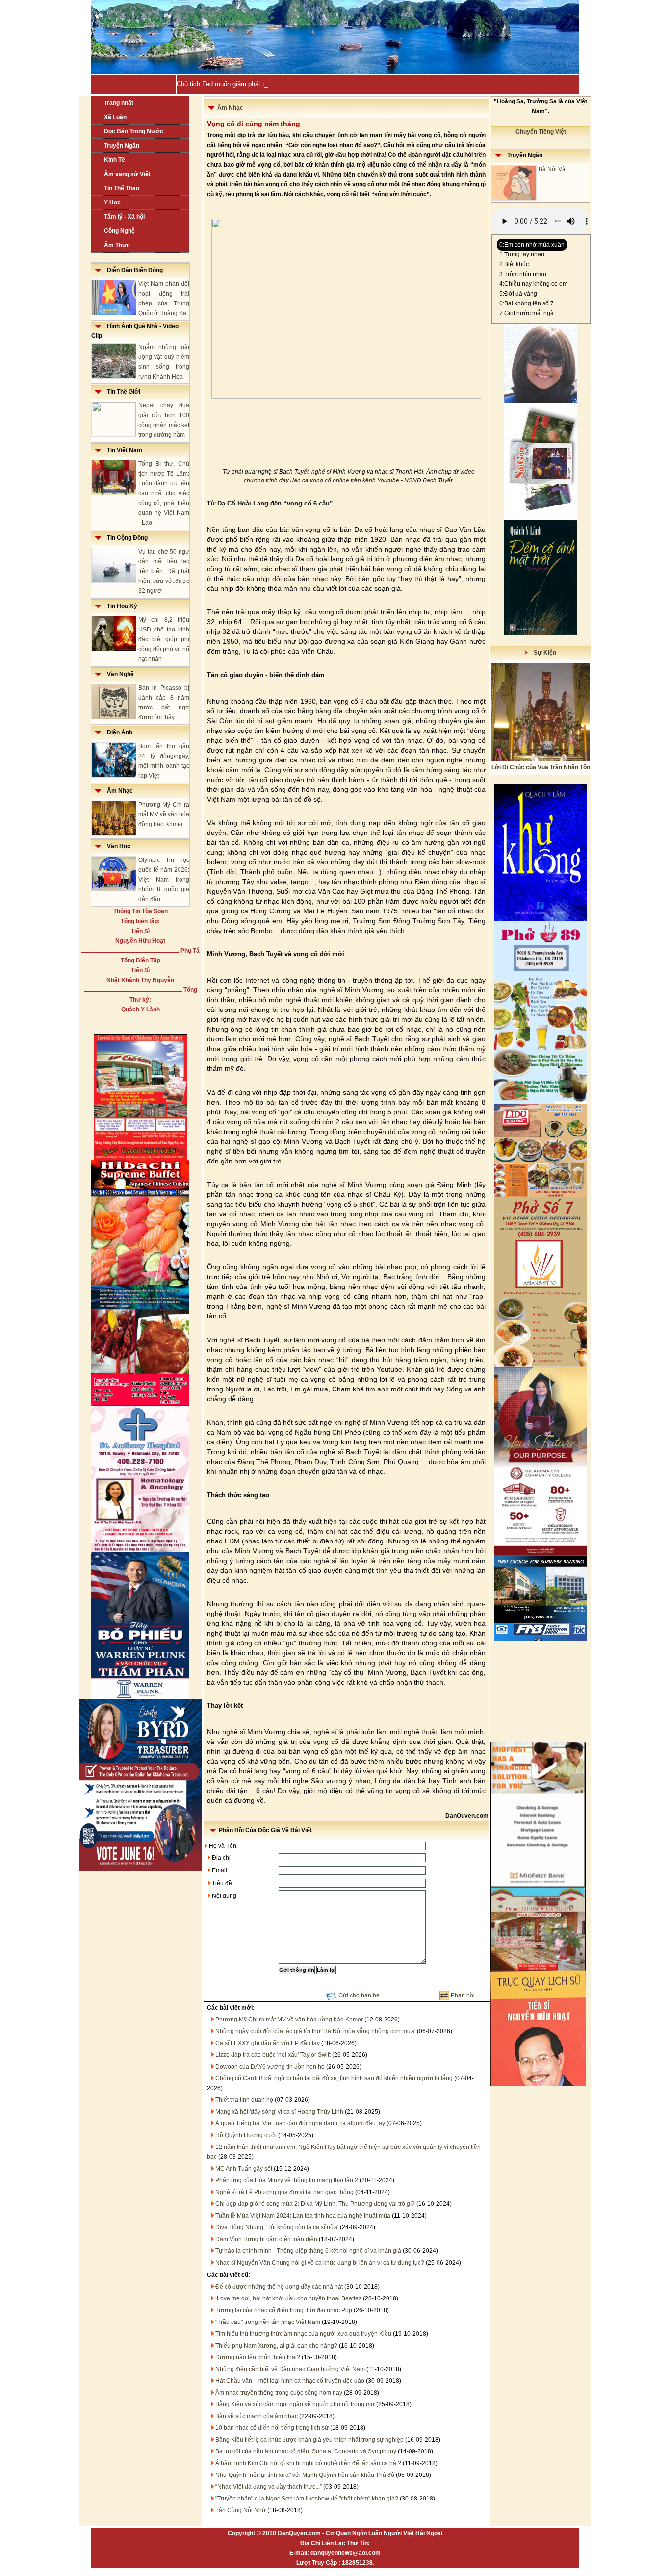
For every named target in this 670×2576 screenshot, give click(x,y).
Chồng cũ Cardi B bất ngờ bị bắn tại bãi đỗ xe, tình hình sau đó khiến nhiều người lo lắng (334, 2078)
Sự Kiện (542, 653)
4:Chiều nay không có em (533, 284)
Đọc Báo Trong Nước (134, 131)
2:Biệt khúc (514, 264)
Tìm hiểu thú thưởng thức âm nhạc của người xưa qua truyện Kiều (303, 2334)
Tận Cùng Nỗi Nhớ (241, 2510)
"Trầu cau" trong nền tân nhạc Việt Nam (268, 2322)
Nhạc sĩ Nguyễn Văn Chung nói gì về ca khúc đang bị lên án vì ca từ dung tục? (320, 2263)
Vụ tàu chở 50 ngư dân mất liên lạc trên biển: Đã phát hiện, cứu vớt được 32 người (164, 571)
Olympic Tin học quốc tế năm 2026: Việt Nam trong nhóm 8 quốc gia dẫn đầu (164, 880)
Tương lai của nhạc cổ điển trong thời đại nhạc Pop (284, 2310)
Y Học (112, 202)
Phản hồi (463, 1995)
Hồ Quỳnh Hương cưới (246, 2135)
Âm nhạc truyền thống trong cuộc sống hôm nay (279, 2393)
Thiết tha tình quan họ (244, 2100)
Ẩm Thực (117, 245)
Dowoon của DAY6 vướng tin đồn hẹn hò (270, 2067)
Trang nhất (119, 103)
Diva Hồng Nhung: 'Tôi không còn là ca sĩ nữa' (277, 2227)
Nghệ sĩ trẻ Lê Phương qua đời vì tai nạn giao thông (284, 2192)
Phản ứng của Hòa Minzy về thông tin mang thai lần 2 (287, 2180)
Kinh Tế (115, 160)
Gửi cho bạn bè (359, 1995)
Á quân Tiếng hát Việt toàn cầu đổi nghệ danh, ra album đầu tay (300, 2123)
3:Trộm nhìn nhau (523, 274)
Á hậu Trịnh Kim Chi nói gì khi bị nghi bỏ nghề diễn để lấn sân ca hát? (308, 2463)
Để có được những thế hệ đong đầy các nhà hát (279, 2287)
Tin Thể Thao (122, 188)
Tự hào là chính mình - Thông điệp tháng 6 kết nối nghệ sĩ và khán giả (308, 2251)
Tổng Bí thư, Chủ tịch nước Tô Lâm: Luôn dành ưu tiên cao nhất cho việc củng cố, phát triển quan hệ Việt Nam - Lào (164, 493)
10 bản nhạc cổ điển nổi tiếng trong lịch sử (272, 2428)
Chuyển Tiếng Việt (541, 132)
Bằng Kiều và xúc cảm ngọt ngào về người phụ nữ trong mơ (295, 2404)
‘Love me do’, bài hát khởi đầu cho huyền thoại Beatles (288, 2298)
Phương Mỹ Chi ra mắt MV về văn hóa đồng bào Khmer (164, 814)
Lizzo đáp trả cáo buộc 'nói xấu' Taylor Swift (273, 2055)
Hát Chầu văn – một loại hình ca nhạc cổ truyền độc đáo (290, 2381)
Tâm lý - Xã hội (124, 217)
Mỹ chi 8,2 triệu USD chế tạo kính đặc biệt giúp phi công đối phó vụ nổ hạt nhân (164, 639)
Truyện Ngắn (122, 146)
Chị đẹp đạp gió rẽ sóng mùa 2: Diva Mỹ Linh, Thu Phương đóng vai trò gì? (315, 2204)
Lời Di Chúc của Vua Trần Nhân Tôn (541, 767)
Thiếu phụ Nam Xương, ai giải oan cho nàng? (276, 2346)
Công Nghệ (119, 231)
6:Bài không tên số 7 (527, 303)
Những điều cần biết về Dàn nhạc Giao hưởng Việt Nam (290, 2369)
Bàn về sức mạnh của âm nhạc (257, 2416)
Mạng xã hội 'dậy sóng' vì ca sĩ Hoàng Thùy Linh (279, 2112)
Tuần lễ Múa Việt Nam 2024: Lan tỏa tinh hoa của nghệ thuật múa (303, 2216)
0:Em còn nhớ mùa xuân (532, 245)
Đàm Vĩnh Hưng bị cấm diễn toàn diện (266, 2239)
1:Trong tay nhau (522, 254)
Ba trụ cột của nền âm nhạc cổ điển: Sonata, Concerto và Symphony (306, 2451)
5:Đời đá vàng (518, 294)
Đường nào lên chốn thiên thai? (258, 2357)
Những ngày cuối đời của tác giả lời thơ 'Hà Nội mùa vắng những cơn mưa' (315, 2031)
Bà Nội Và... (554, 169)
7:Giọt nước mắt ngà (527, 313)
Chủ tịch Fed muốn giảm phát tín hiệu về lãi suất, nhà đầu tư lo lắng (273, 84)
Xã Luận (115, 117)
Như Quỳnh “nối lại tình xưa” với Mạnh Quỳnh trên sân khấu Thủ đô (305, 2475)
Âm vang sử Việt (127, 174)
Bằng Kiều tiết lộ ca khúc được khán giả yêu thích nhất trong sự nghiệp (309, 2440)
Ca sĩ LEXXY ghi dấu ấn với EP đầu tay (268, 2043)
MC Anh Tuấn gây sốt (244, 2169)
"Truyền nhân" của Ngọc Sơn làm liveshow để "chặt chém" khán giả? (307, 2499)
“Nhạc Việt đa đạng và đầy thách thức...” (269, 2487)
